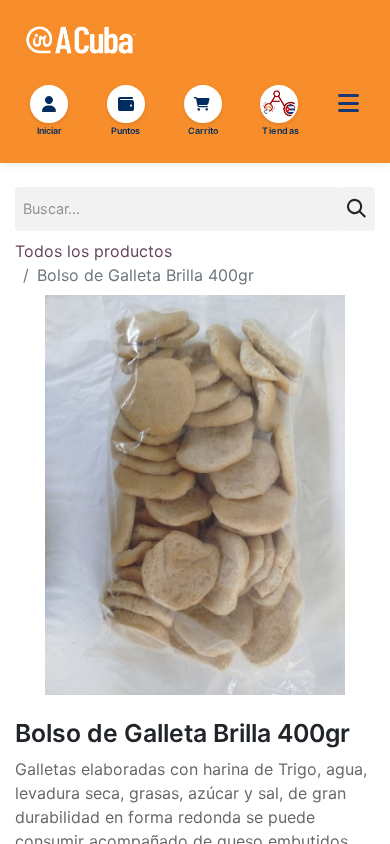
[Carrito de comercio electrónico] (202, 104)
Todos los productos (93, 251)
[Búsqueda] (356, 209)
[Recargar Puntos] (126, 104)
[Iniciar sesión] (49, 104)
